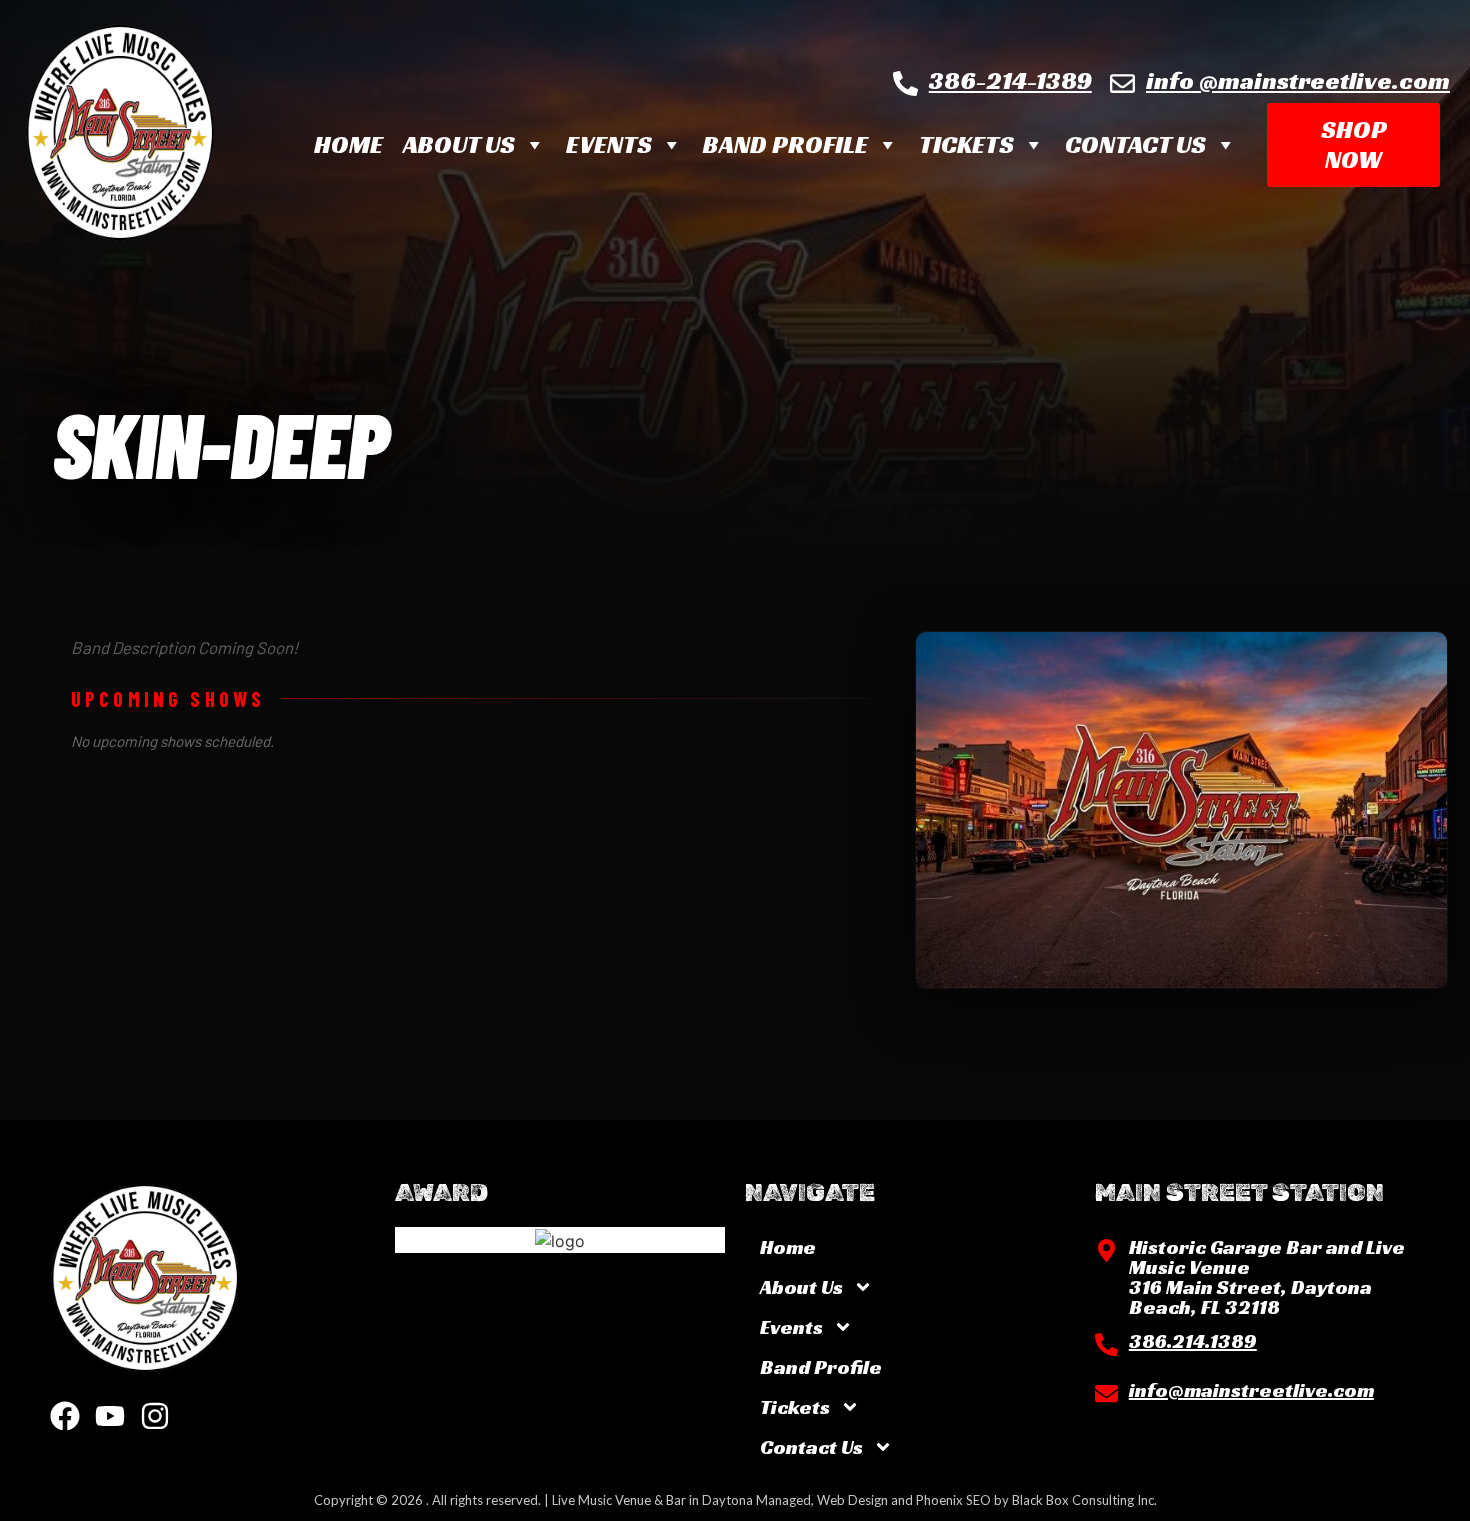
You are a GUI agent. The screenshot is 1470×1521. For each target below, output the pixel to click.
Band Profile (785, 144)
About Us (459, 144)
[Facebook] (65, 1416)
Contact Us (1135, 144)
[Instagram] (155, 1416)
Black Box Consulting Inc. (1084, 1500)
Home (348, 144)
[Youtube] (110, 1416)
